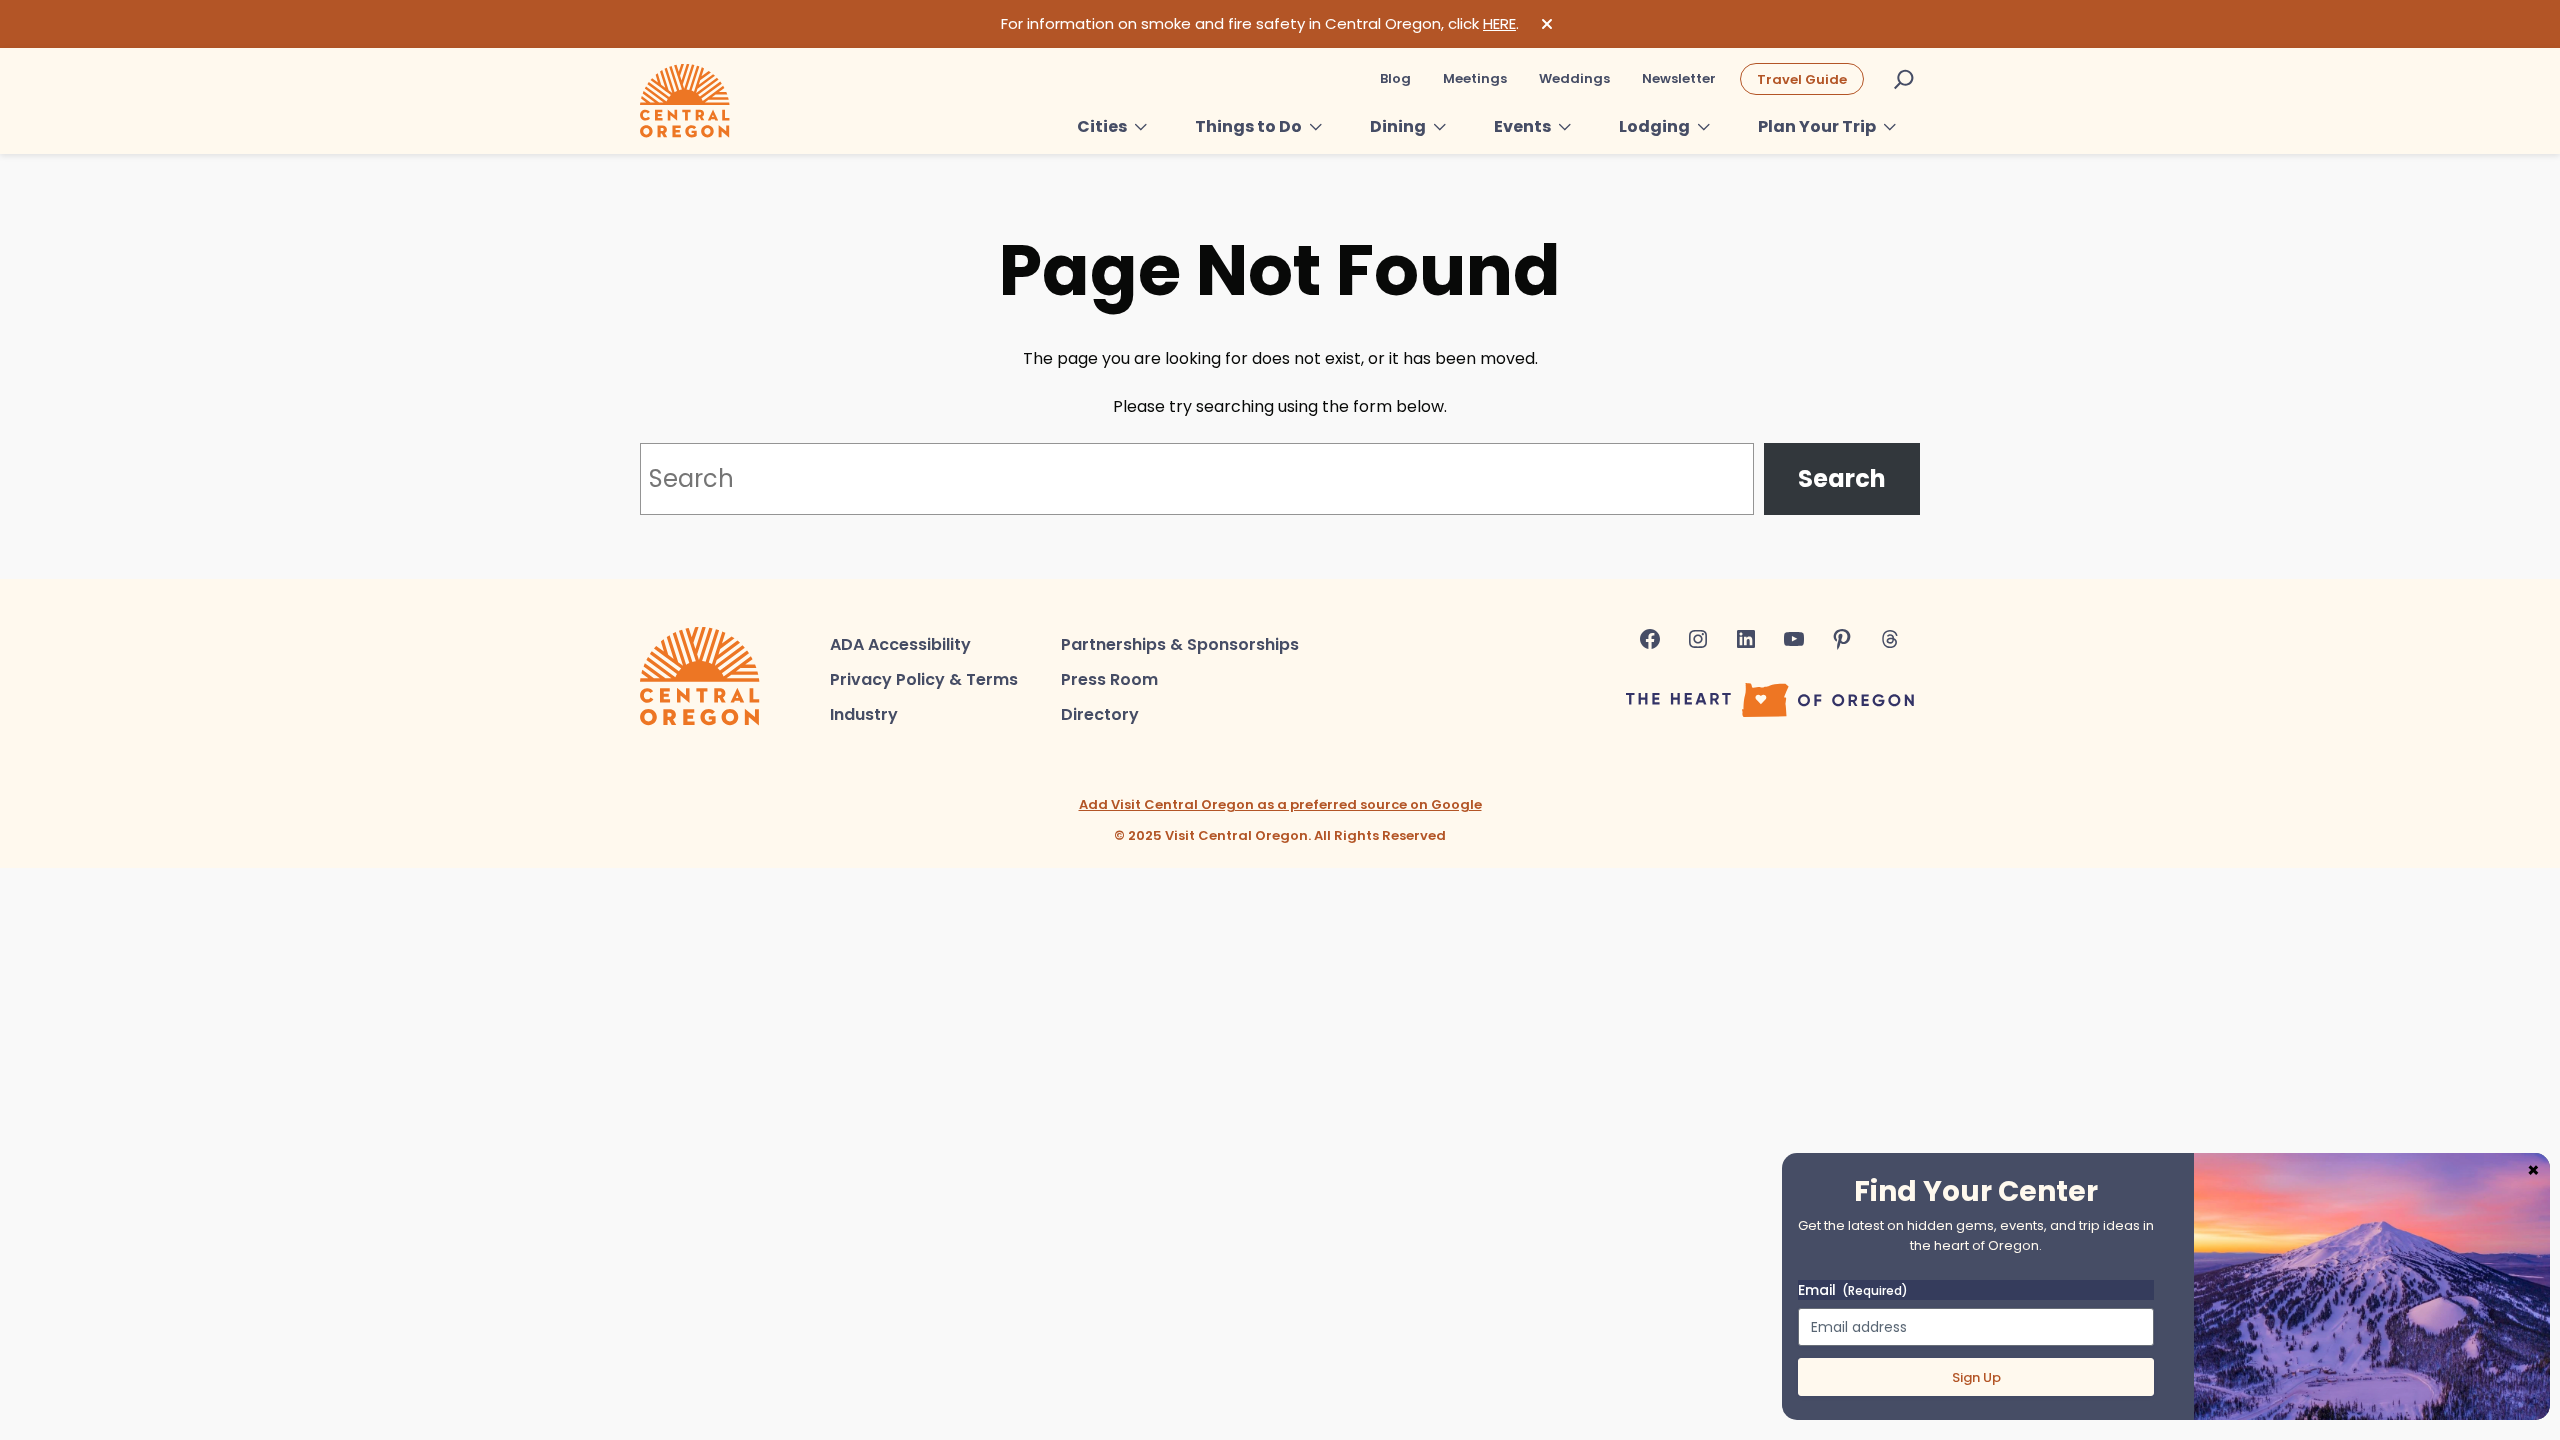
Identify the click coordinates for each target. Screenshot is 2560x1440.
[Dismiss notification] (1547, 24)
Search (1842, 478)
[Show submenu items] (1141, 127)
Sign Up (1976, 1377)
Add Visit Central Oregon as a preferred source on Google (1280, 804)
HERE (1499, 23)
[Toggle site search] (1904, 79)
